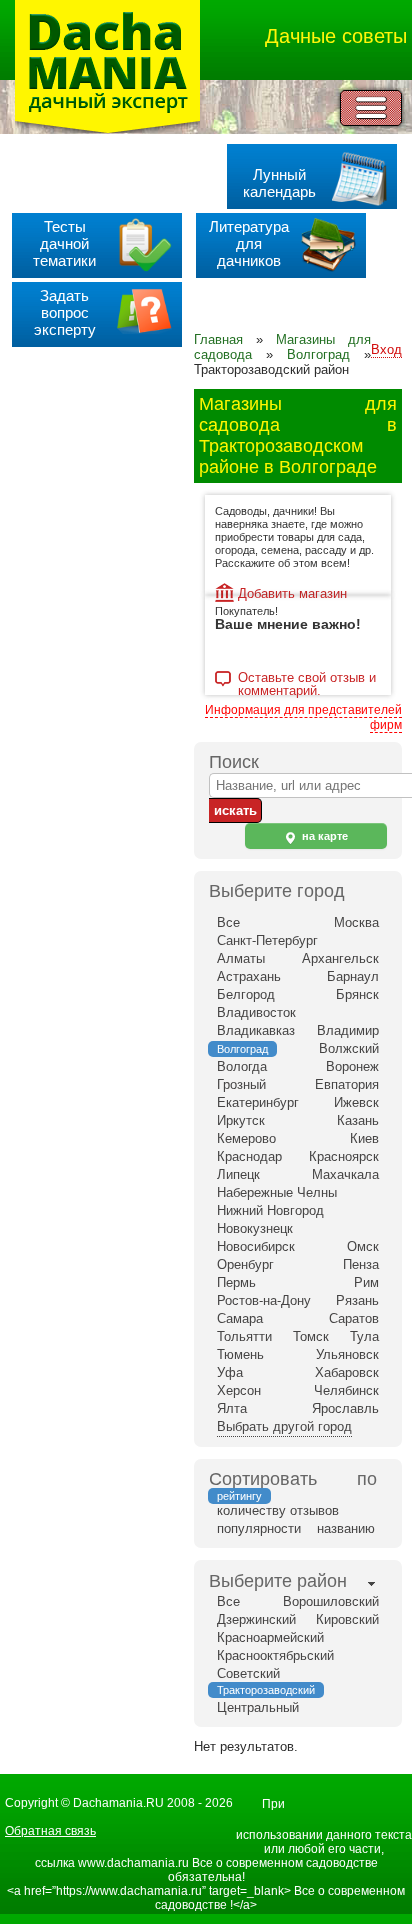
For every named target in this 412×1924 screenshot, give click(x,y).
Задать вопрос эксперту (65, 312)
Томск (311, 1336)
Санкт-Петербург (267, 940)
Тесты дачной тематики (64, 243)
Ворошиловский (331, 1601)
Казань (358, 1120)
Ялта (232, 1408)
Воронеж (352, 1066)
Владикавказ (256, 1030)
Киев (364, 1138)
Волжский (349, 1048)
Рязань (357, 1300)
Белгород (246, 994)
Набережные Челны (277, 1192)
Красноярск (344, 1156)
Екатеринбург (258, 1102)
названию (346, 1528)
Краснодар (249, 1156)
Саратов (354, 1318)
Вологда (242, 1066)
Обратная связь (50, 1831)
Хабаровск (347, 1372)
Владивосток (256, 1012)
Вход (386, 349)
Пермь (236, 1282)
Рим (366, 1282)
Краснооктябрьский (275, 1655)
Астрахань (249, 976)
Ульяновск (347, 1354)
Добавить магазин (292, 593)
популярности (259, 1528)
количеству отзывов (278, 1510)
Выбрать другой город (284, 1426)
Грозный (241, 1084)
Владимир (348, 1030)
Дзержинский (256, 1619)
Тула (364, 1336)
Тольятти (244, 1336)
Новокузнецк (255, 1228)
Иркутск (241, 1120)
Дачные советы (336, 36)
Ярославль (345, 1408)
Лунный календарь (279, 183)
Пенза (361, 1264)
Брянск (357, 994)
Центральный (258, 1707)
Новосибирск (256, 1246)
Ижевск (356, 1102)
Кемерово (246, 1138)
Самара (240, 1318)
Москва (356, 922)
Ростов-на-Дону (264, 1300)
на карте (323, 836)
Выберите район (278, 1581)
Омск (363, 1246)
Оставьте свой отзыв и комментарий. (307, 679)
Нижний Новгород (270, 1210)
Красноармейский (270, 1637)
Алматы (241, 958)
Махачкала (345, 1174)
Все (228, 922)
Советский (248, 1673)
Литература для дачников (249, 243)
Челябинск (346, 1390)
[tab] (278, 1583)
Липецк (238, 1174)
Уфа (230, 1372)
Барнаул (353, 976)
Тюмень (240, 1354)
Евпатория (347, 1084)
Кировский (347, 1619)
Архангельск (340, 958)
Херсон (239, 1390)
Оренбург (245, 1264)
